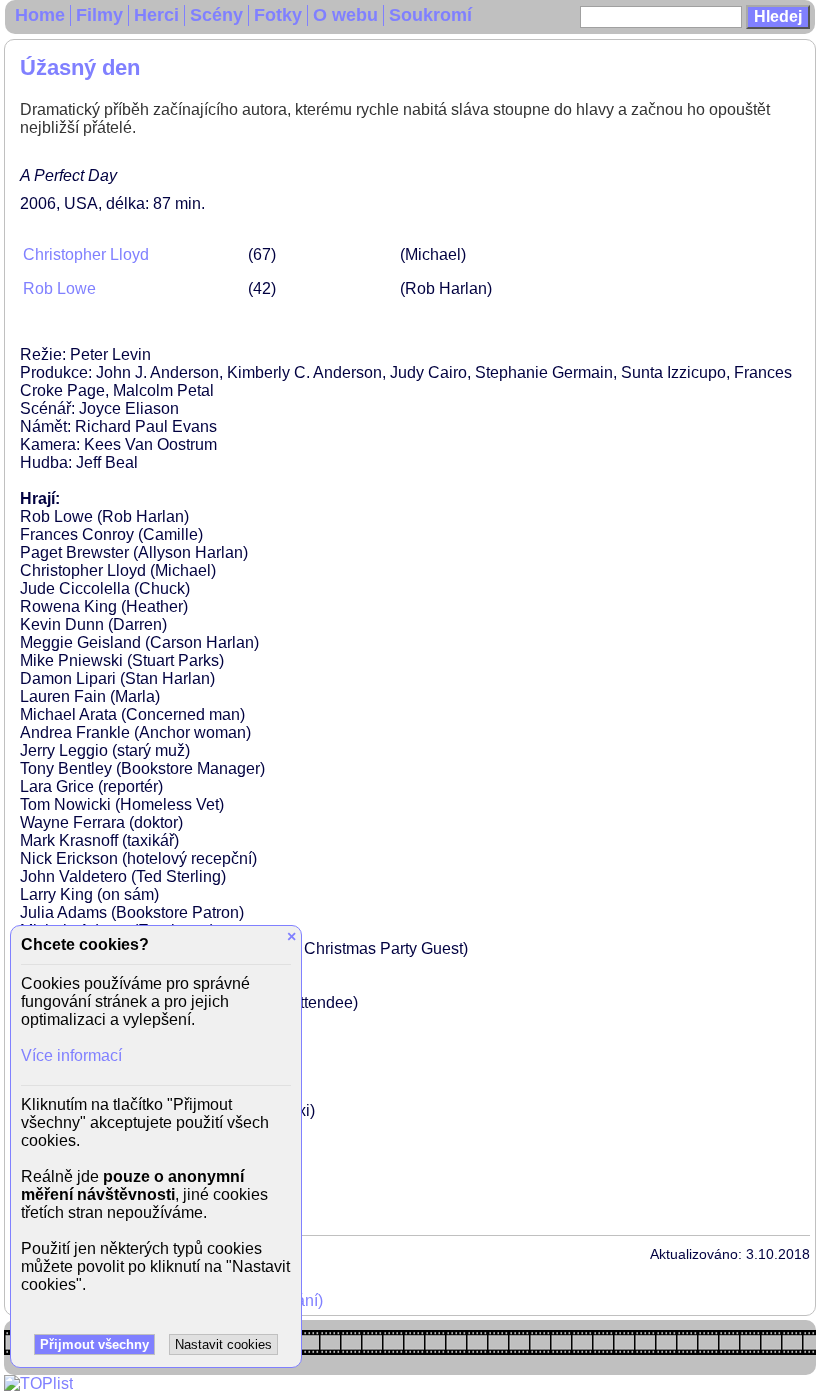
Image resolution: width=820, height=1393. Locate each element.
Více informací (71, 1055)
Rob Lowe (59, 288)
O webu (345, 15)
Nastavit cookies (223, 1344)
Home (40, 15)
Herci (156, 15)
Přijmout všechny (94, 1344)
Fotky (278, 15)
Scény (216, 15)
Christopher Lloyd (86, 254)
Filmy (99, 15)
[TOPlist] (38, 1383)
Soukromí (430, 15)
